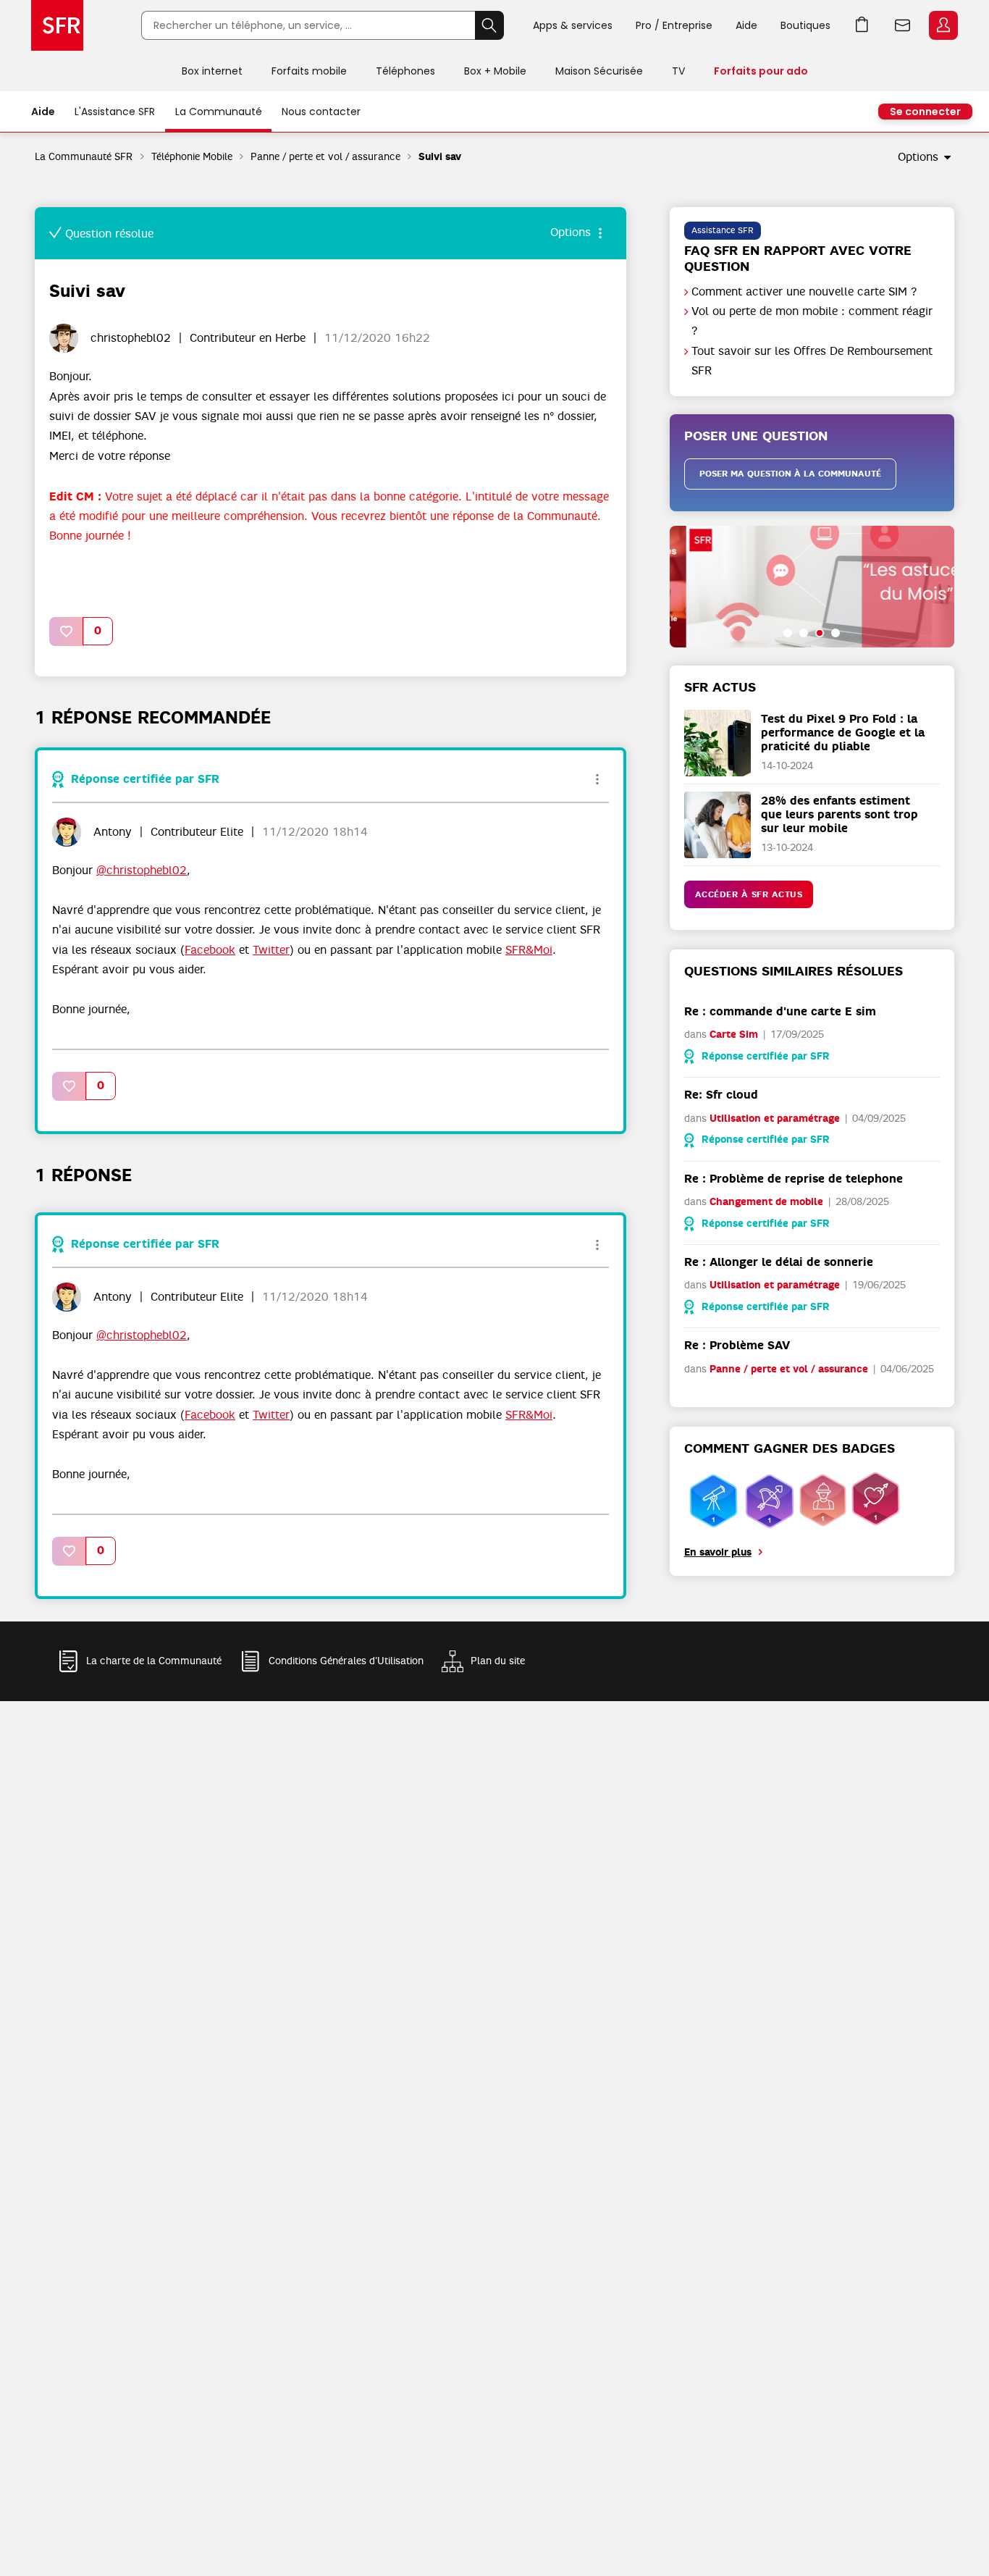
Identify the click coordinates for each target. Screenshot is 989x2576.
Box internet (212, 71)
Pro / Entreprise (674, 25)
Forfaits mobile (309, 71)
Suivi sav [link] (440, 157)
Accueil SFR (57, 25)
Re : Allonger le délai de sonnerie (779, 1262)
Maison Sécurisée (599, 71)
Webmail (903, 25)
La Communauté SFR (84, 156)
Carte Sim (734, 1035)
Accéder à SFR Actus (749, 894)
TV (678, 71)
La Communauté (219, 112)
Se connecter (925, 112)
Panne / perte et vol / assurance (325, 156)
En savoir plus (718, 1552)
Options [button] (918, 157)
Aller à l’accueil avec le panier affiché (862, 25)
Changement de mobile (766, 1202)
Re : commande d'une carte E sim (780, 1011)
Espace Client (943, 25)
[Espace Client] (942, 26)
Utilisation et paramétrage (775, 1119)
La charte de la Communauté (154, 1661)
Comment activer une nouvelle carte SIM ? (804, 292)
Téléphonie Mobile (192, 156)
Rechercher (489, 25)
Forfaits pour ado (761, 71)
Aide (746, 25)
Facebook (210, 950)
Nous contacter (321, 112)
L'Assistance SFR (115, 112)
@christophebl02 (142, 870)
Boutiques (805, 25)
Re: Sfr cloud (721, 1095)
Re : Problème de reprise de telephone (794, 1179)
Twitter (271, 950)
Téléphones (405, 71)
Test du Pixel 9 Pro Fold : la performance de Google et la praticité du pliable (843, 733)
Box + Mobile (495, 71)
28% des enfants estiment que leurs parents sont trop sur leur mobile (839, 814)
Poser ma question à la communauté (790, 474)
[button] (67, 631)
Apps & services (573, 25)
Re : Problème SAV (737, 1345)
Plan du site (498, 1661)
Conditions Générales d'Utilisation (346, 1661)
